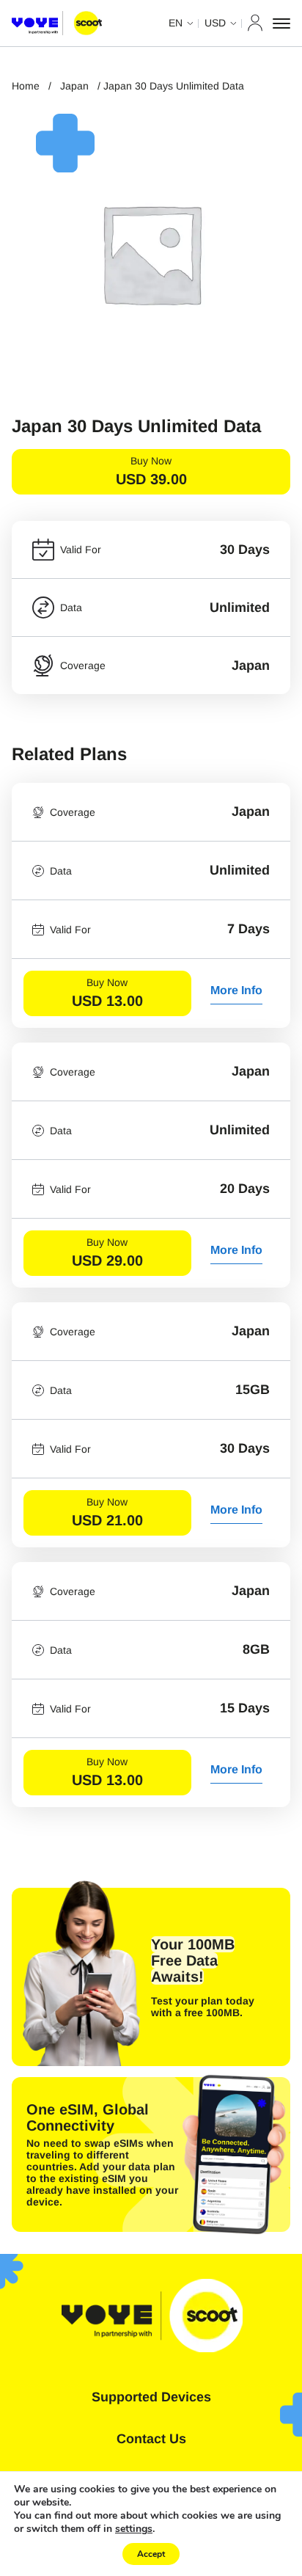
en (176, 23)
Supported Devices (151, 2397)
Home (26, 86)
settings (134, 2529)
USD (215, 23)
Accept (151, 2554)
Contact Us (151, 2439)
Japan (74, 86)
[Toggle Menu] (281, 23)
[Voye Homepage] (57, 23)
